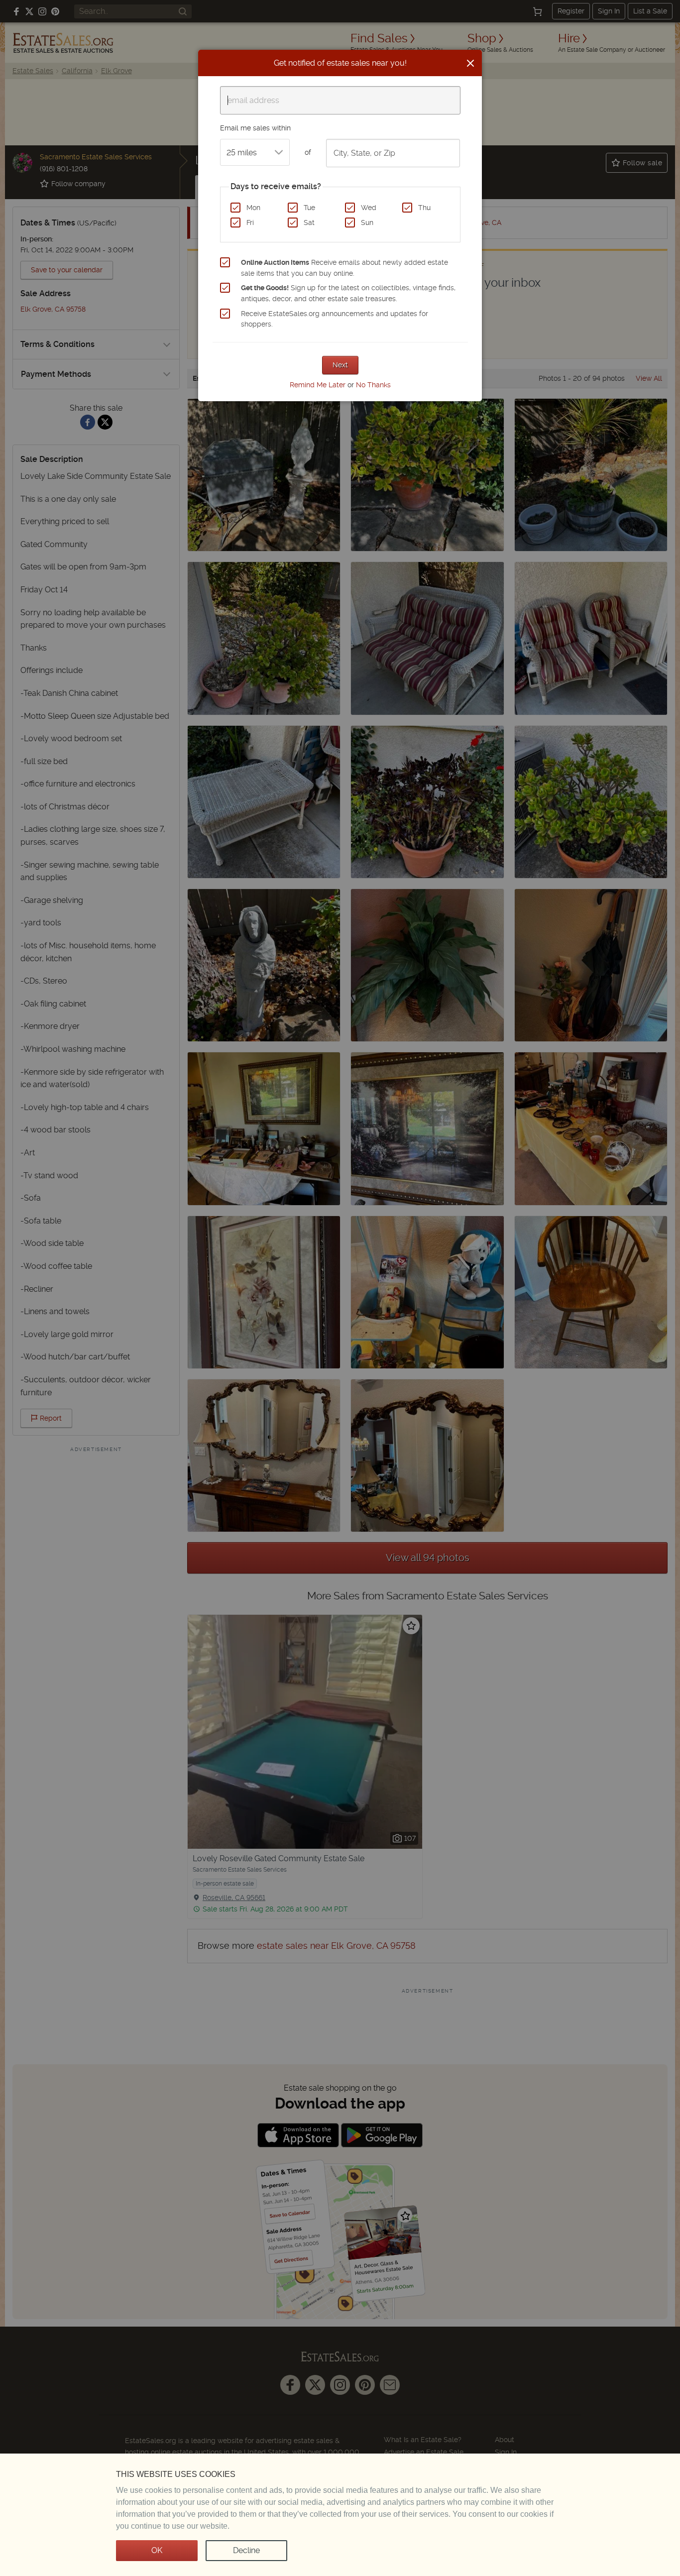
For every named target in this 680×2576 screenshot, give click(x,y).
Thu (424, 208)
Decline (246, 2550)
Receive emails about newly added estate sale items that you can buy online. (344, 268)
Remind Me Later (318, 385)
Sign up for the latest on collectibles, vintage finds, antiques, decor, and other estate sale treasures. (348, 293)
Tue (309, 208)
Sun (367, 223)
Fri (250, 223)
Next (340, 365)
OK (157, 2550)
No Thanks (373, 385)
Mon (253, 208)
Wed (369, 208)
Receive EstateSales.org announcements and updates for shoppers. (335, 319)
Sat (309, 223)
